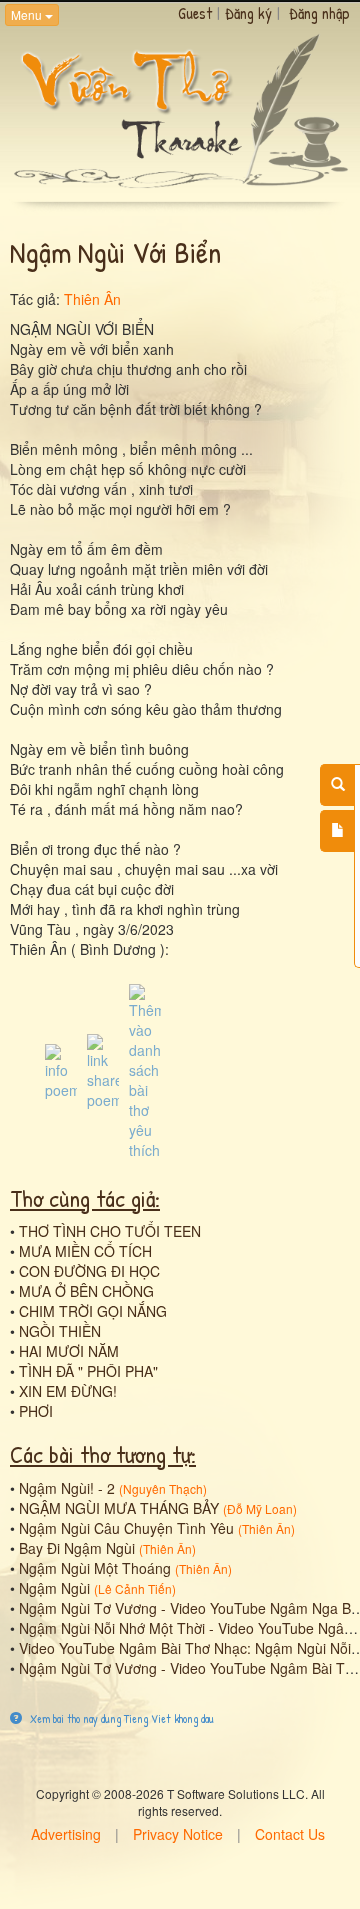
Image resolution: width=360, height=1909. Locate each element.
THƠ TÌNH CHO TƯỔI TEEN (110, 1231)
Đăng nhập (319, 13)
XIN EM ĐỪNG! (68, 1391)
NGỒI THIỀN (60, 1331)
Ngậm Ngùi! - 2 (67, 1488)
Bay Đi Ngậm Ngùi (77, 1548)
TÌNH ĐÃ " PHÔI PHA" (88, 1371)
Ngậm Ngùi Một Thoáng (95, 1568)
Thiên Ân (92, 299)
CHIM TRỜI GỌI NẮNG (93, 1311)
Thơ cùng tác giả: (85, 1198)
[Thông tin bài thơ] (61, 1070)
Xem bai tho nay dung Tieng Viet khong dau (120, 1718)
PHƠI (36, 1411)
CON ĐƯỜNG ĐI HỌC (89, 1271)
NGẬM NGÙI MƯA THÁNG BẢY (119, 1508)
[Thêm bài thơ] (337, 831)
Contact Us (290, 1834)
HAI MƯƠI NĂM (69, 1351)
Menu (28, 14)
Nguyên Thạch (163, 1488)
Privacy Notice (178, 1834)
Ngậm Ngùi (54, 1588)
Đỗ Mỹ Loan (260, 1508)
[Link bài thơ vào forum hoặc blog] (103, 1070)
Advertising (66, 1834)
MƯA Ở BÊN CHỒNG (86, 1291)
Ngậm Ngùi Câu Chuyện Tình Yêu (126, 1528)
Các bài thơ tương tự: (103, 1454)
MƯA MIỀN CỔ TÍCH (85, 1251)
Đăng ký (248, 13)
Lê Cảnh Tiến (135, 1588)
